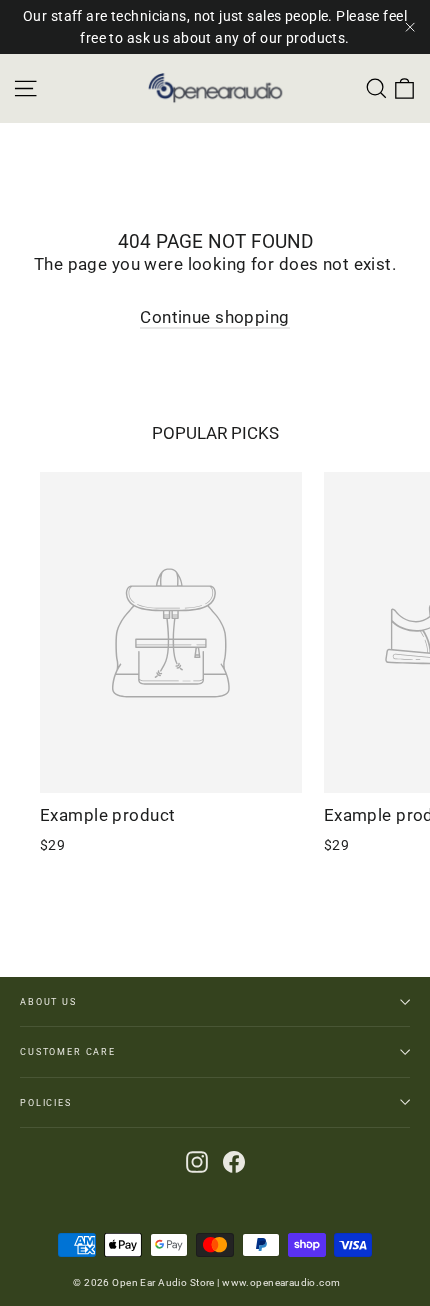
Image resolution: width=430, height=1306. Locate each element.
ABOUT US (48, 1001)
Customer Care (68, 1051)
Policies (46, 1102)
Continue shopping (214, 317)
